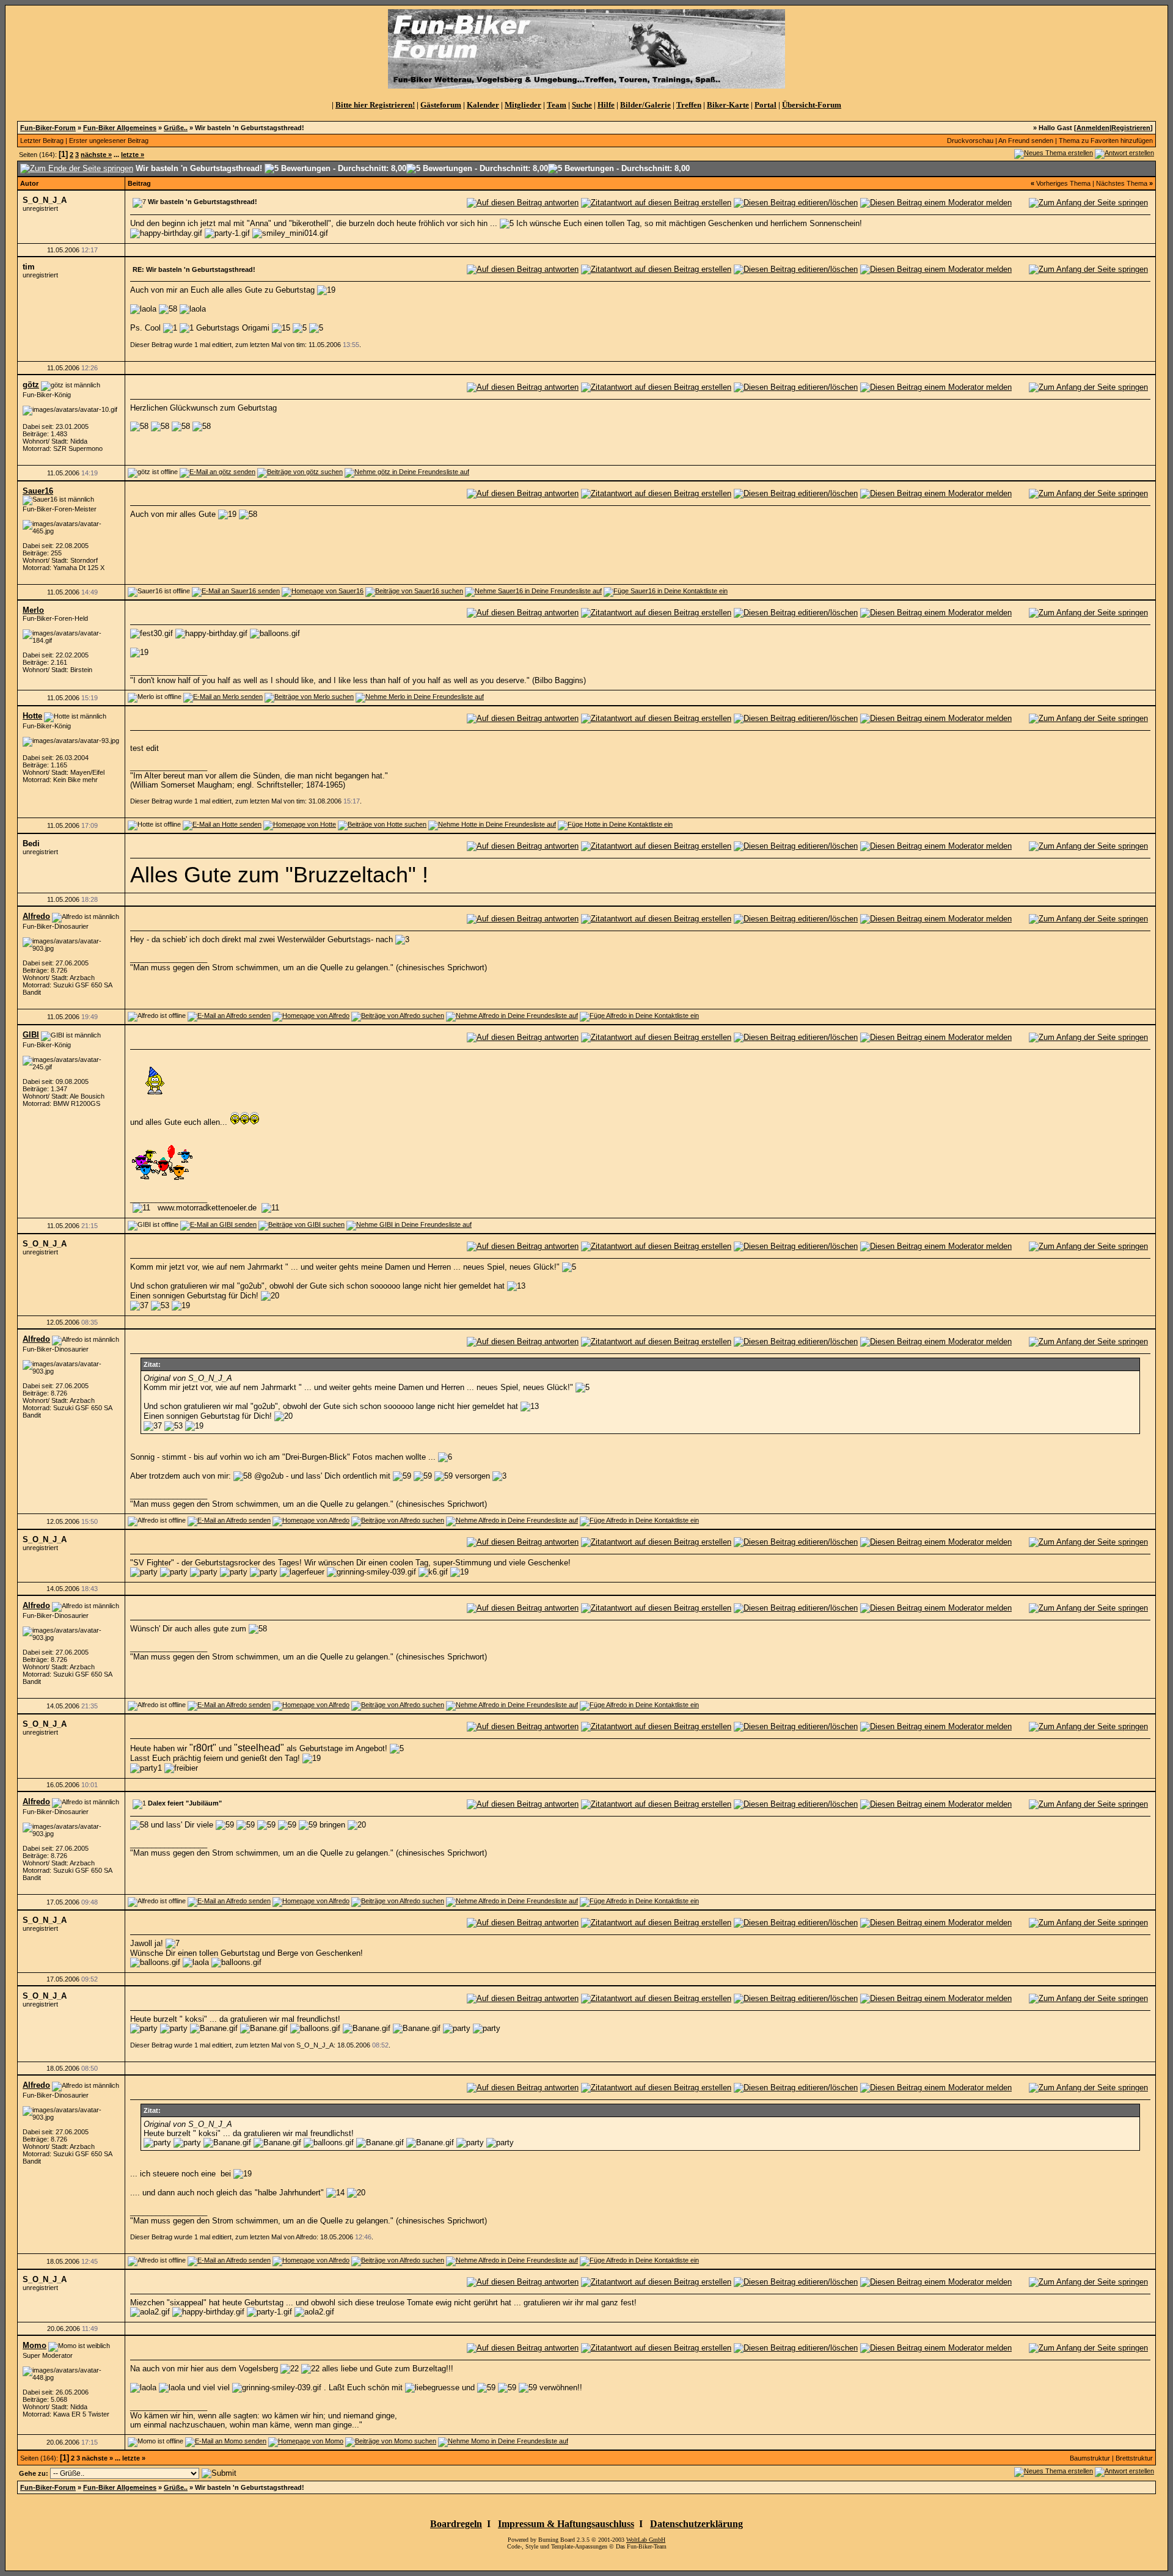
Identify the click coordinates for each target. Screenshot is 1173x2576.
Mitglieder (523, 105)
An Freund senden (1026, 141)
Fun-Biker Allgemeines (120, 128)
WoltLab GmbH (646, 2540)
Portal (766, 105)
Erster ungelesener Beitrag (109, 141)
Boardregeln (456, 2524)
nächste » (96, 155)
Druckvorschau (970, 141)
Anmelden (1093, 128)
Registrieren (1131, 128)
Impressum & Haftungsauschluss (566, 2524)
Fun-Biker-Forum (48, 128)
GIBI (31, 1035)
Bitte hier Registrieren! (375, 105)
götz (31, 385)
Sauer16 (38, 491)
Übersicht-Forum (812, 105)
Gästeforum (441, 105)
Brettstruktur (1134, 2458)
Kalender (483, 105)
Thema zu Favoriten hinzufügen (1106, 141)
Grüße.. (176, 128)
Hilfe (606, 105)
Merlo (33, 610)
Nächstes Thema (1122, 183)
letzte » (133, 155)
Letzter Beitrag (42, 141)
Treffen (689, 105)
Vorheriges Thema (1063, 183)
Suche (582, 105)
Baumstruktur (1090, 2458)
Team (557, 105)
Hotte (32, 716)
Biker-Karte (728, 105)
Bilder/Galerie (645, 105)
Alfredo (36, 916)
